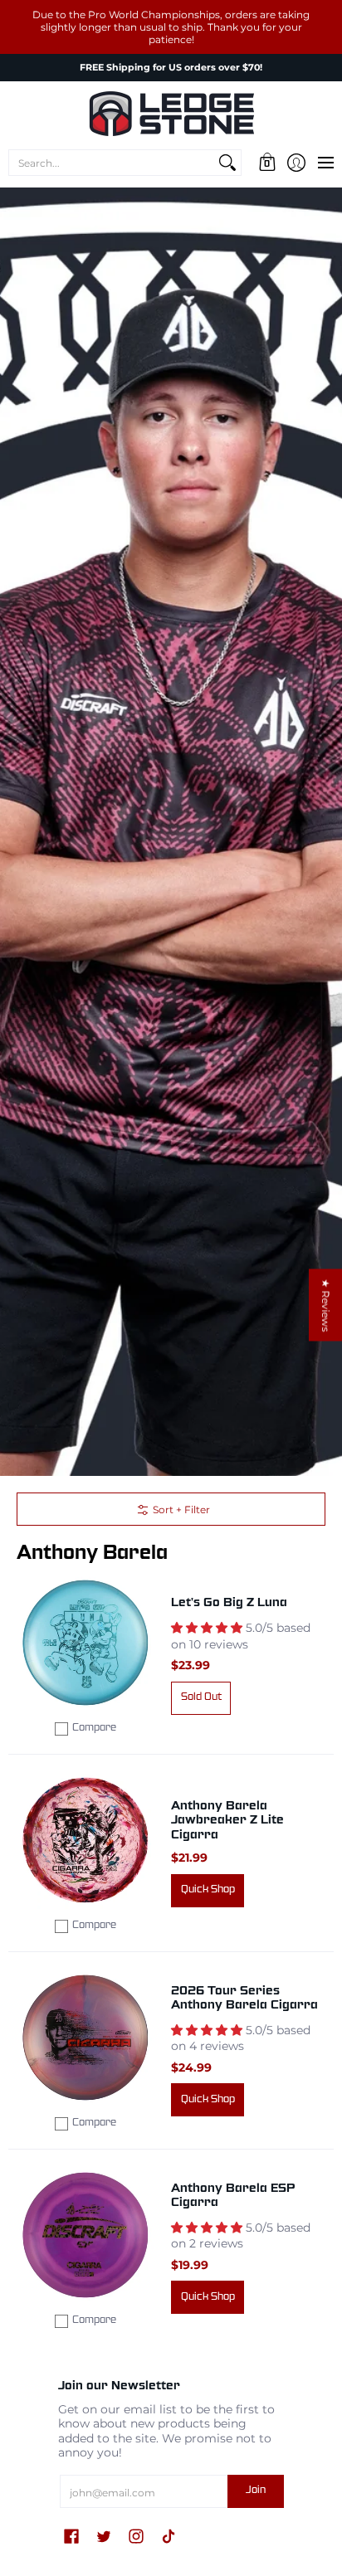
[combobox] (112, 163)
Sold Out (201, 1697)
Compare (94, 1728)
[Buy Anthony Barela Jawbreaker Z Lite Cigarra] (85, 1840)
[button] (267, 163)
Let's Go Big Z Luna (229, 1603)
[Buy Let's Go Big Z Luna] (85, 1643)
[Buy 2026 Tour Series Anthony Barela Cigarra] (85, 2038)
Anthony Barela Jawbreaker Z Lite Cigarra (227, 1821)
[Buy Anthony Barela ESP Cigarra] (85, 2235)
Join (256, 2491)
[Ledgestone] (171, 114)
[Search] (227, 163)
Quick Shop (208, 1890)
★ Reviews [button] (326, 1305)
